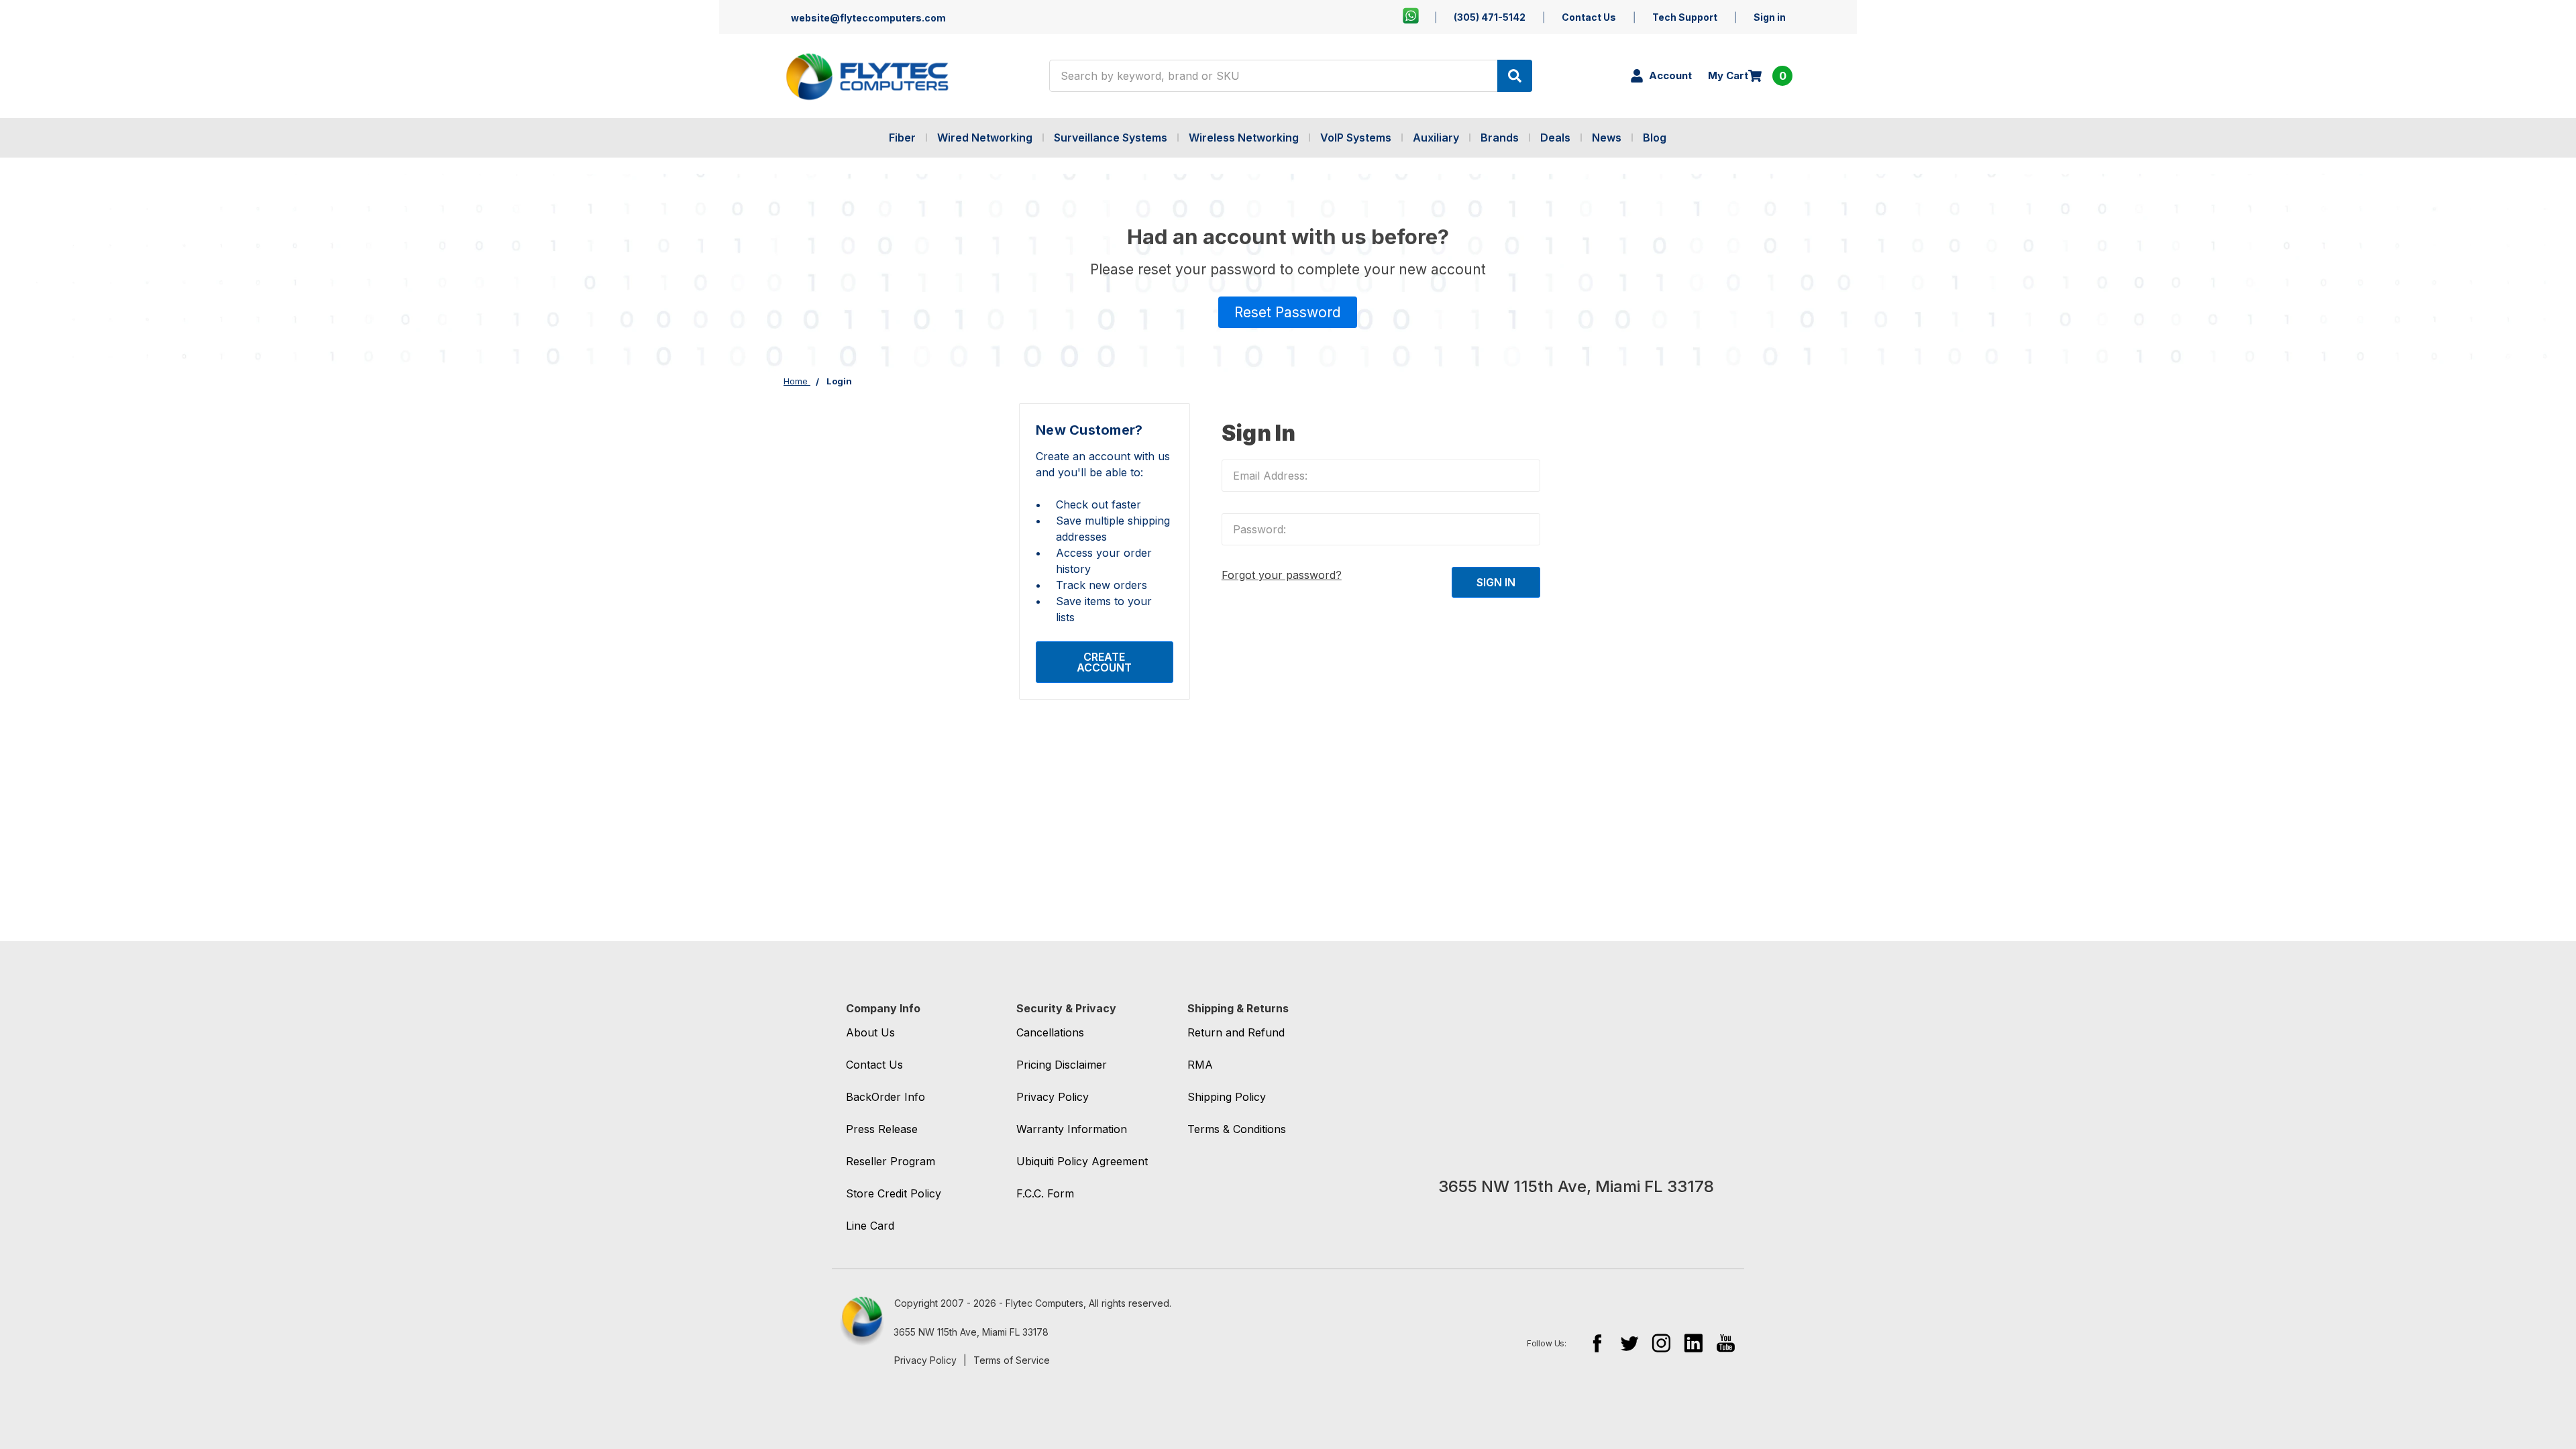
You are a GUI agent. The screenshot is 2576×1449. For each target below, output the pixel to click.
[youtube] (1726, 1343)
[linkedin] (1694, 1343)
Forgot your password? (1282, 575)
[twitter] (1629, 1343)
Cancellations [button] (1050, 1032)
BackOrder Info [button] (885, 1097)
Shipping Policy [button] (1227, 1097)
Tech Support (1685, 17)
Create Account (1104, 662)
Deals (1555, 138)
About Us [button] (870, 1032)
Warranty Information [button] (1072, 1129)
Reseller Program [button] (891, 1161)
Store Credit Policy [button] (894, 1193)
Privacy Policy (925, 1360)
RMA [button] (1200, 1065)
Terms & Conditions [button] (1237, 1129)
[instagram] (1661, 1343)
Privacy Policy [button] (1053, 1097)
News (1607, 138)
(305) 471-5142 (1490, 17)
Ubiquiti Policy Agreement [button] (1082, 1161)
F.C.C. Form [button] (1045, 1193)
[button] (1288, 313)
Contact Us (1589, 17)
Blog (1655, 138)
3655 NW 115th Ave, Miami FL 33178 (971, 1332)
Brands (1500, 138)
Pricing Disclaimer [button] (1062, 1065)
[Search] (1515, 76)
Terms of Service (1012, 1360)
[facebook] (1597, 1343)
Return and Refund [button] (1236, 1032)
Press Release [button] (882, 1129)
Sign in (1770, 17)
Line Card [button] (870, 1226)
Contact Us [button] (874, 1065)
